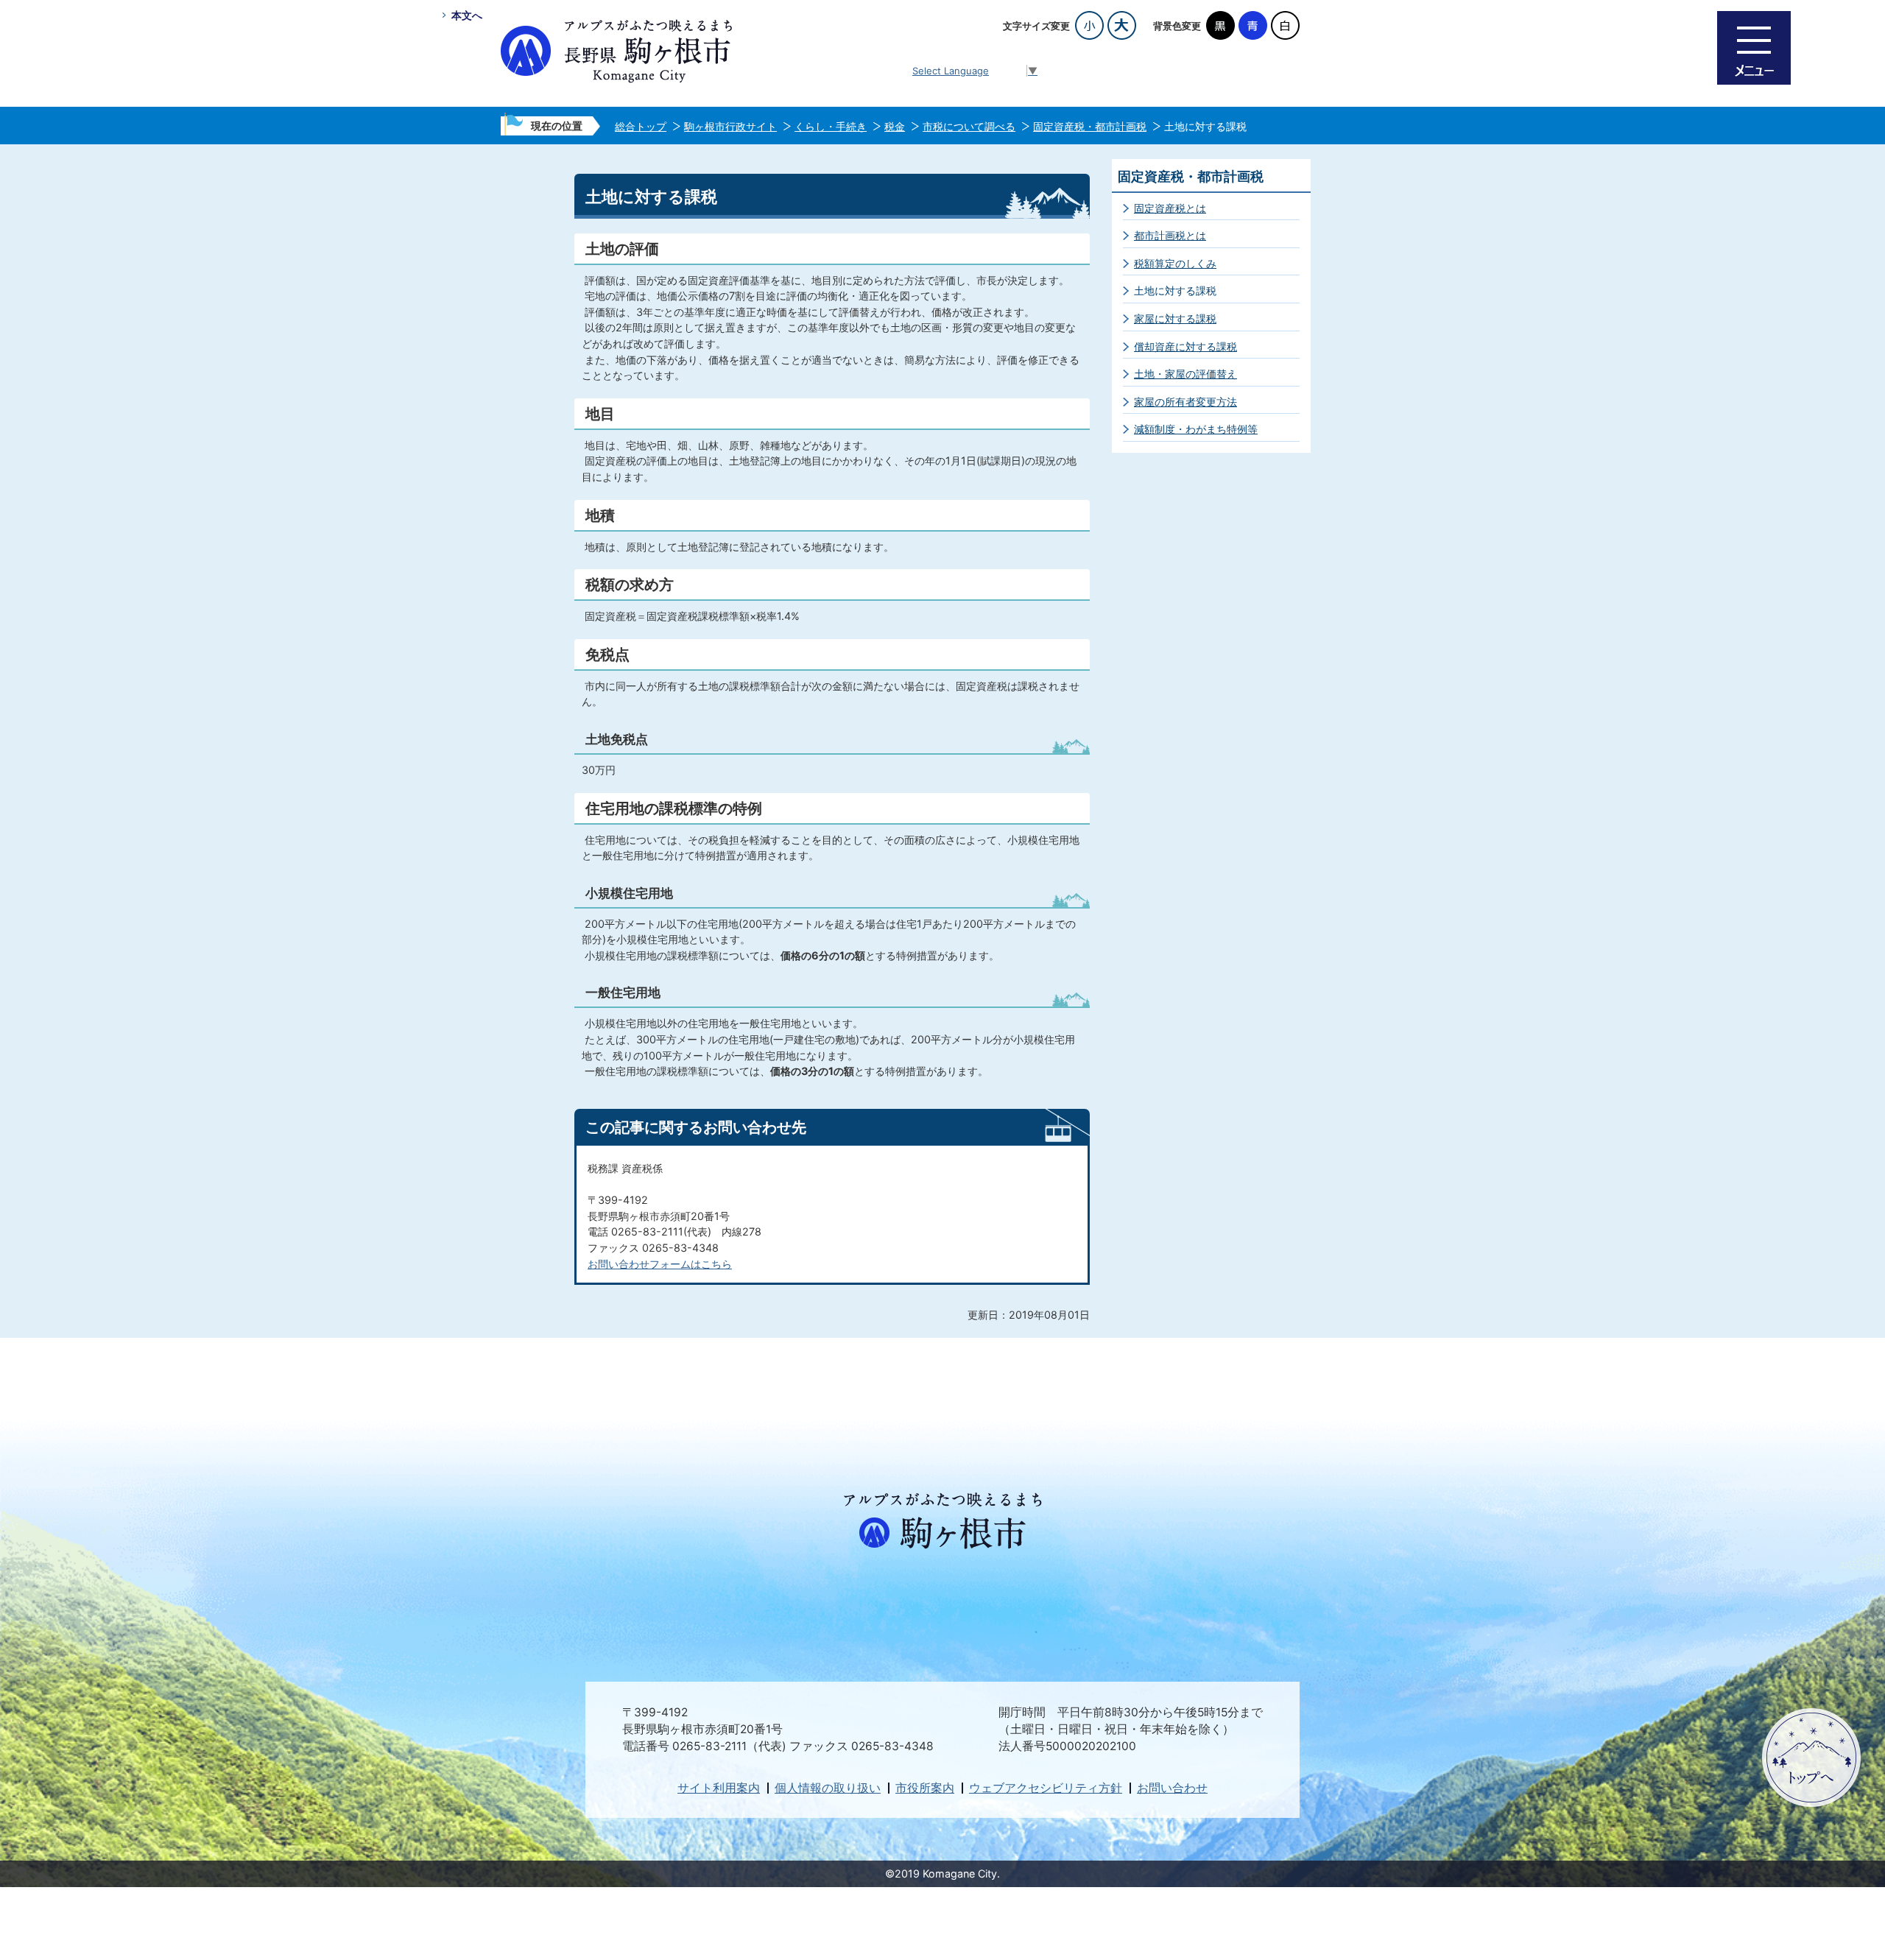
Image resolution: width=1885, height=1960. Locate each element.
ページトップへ (1811, 1758)
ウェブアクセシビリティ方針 (1046, 1788)
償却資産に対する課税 (1185, 346)
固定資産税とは (1170, 208)
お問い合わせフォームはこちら (660, 1264)
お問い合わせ (1172, 1788)
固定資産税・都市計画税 (1090, 126)
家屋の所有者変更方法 (1185, 402)
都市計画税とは (1170, 235)
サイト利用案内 (719, 1788)
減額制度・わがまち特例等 (1196, 429)
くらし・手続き (831, 126)
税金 (895, 126)
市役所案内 (925, 1788)
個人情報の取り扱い (828, 1788)
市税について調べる (969, 126)
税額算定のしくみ (1175, 263)
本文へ (467, 15)
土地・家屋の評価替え (1185, 374)
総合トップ (641, 126)
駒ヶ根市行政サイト (730, 126)
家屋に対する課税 (1175, 318)
